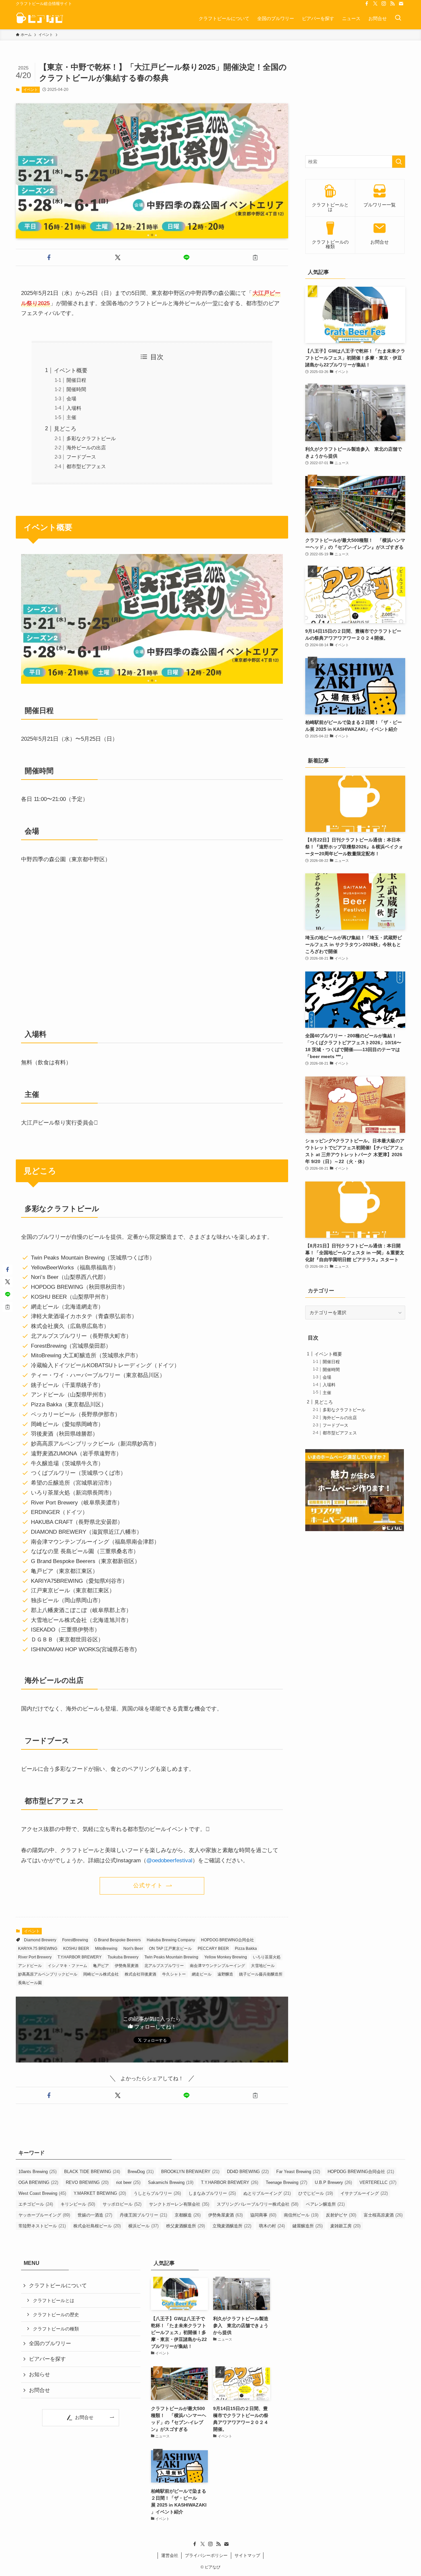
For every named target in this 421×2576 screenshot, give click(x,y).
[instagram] (384, 4)
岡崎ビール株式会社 (101, 1974)
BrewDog (141, 2172)
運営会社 (170, 2555)
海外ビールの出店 (86, 448)
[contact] (401, 4)
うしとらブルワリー (157, 2193)
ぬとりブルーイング (267, 2193)
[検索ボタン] (398, 18)
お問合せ (39, 2390)
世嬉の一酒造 (95, 2215)
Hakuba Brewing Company (171, 1940)
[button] (49, 257)
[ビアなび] (40, 18)
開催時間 (76, 389)
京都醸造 (188, 2215)
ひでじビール (316, 2193)
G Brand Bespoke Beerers (117, 1940)
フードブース (81, 457)
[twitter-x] (375, 4)
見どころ (65, 429)
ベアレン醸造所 (325, 2204)
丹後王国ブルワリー (143, 2215)
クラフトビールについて (58, 2285)
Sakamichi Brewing (171, 2182)
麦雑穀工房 (345, 2226)
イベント (31, 90)
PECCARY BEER (213, 1949)
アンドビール (30, 1966)
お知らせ (39, 2374)
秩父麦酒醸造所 (186, 2226)
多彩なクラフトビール (91, 438)
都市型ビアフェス (86, 466)
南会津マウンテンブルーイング (217, 1966)
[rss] (392, 4)
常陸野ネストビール (42, 2226)
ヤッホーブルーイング (44, 2215)
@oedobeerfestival (169, 1860)
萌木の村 (272, 2226)
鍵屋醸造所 (308, 2226)
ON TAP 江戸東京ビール (170, 1949)
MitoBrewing (106, 1949)
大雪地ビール (263, 1966)
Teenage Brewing (286, 2182)
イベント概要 (71, 371)
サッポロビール (122, 2204)
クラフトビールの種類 (56, 2329)
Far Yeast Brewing (298, 2172)
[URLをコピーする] (255, 257)
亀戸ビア (101, 1966)
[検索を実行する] (399, 162)
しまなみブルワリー (212, 2193)
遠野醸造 (225, 1974)
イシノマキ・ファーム (67, 1966)
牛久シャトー (174, 1974)
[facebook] (367, 4)
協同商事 (263, 2215)
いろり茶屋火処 (267, 1957)
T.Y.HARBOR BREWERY (80, 1957)
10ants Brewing (37, 2172)
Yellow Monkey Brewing (226, 1957)
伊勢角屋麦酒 (127, 1966)
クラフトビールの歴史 (56, 2315)
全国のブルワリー (50, 2343)
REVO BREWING (87, 2182)
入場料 (74, 408)
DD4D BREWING (248, 2172)
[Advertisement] (355, 103)
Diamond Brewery (40, 1940)
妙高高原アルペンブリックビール (48, 1974)
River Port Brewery (35, 1957)
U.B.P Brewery (333, 2182)
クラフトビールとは (54, 2300)
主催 (71, 417)
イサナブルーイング (364, 2193)
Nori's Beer (133, 1949)
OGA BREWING (38, 2182)
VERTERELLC (378, 2182)
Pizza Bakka (246, 1949)
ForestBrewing (75, 1940)
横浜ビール (143, 2226)
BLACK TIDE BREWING (92, 2172)
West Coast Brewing (42, 2193)
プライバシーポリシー (206, 2555)
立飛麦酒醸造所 (232, 2226)
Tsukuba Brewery (123, 1957)
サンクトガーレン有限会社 (179, 2204)
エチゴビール (36, 2204)
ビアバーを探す (47, 2359)
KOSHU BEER (76, 1949)
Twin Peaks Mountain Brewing (171, 1957)
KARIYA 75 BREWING (38, 1949)
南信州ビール (301, 2215)
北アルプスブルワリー (164, 1966)
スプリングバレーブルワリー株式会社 (258, 2204)
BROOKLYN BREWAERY (190, 2172)
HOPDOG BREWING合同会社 (227, 1940)
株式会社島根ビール (97, 2226)
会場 (71, 398)
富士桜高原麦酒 (383, 2215)
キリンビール (78, 2204)
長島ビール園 (30, 1983)
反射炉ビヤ (341, 2215)
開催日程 (76, 380)
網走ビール (202, 1974)
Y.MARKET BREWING (100, 2193)
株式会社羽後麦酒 (140, 1974)
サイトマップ (247, 2555)
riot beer (128, 2182)
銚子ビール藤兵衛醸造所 (261, 1974)
